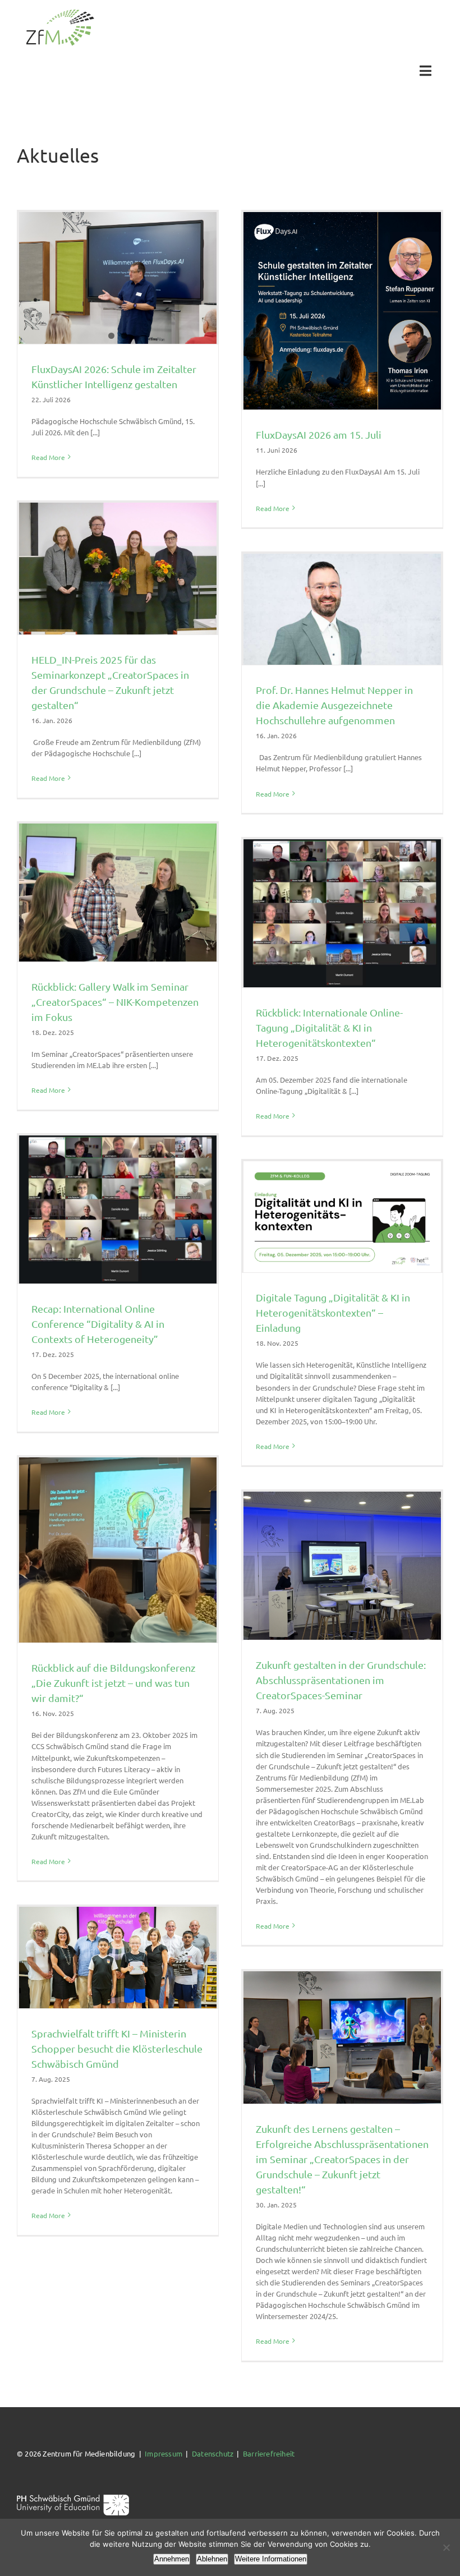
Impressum (164, 2453)
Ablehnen (212, 2559)
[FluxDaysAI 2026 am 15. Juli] (342, 311)
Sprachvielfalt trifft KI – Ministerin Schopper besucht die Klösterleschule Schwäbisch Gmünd (117, 2048)
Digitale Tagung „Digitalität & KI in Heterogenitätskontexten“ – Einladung (333, 1312)
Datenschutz (213, 2453)
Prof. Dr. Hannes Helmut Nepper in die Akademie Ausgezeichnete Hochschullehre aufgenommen (334, 705)
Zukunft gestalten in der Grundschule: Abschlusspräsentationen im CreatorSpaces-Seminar (341, 1680)
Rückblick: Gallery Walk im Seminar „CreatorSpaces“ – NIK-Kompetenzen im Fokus (115, 1002)
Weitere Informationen (271, 2559)
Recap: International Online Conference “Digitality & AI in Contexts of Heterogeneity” (98, 1324)
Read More (48, 457)
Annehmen (172, 2559)
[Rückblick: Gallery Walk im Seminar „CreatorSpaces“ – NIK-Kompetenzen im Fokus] (118, 893)
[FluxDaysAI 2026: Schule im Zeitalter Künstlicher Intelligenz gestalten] (118, 278)
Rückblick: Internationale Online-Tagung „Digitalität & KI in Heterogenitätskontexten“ (329, 1027)
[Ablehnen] (446, 2547)
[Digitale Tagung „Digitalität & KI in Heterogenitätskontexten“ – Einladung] (342, 1217)
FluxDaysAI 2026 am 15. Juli (319, 434)
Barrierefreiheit (269, 2453)
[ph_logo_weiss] (73, 2498)
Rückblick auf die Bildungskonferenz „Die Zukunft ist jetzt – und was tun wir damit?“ (113, 1683)
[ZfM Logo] (60, 13)
